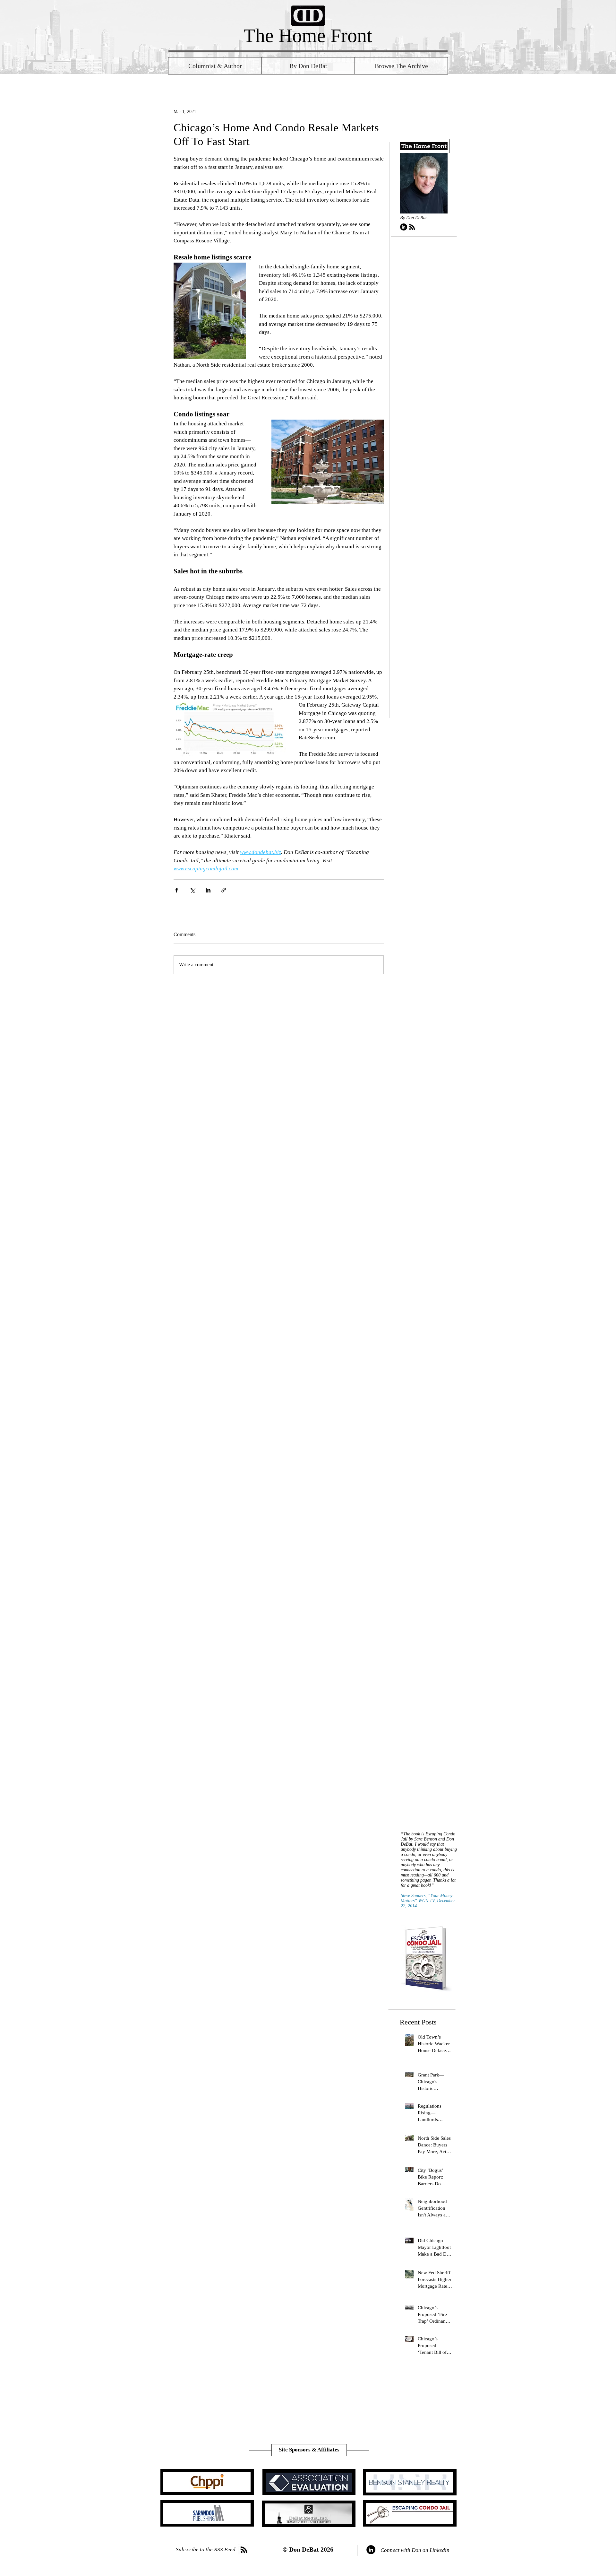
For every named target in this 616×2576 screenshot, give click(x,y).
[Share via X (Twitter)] (192, 890)
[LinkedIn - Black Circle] (404, 227)
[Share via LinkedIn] (208, 890)
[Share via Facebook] (177, 890)
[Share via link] (224, 890)
